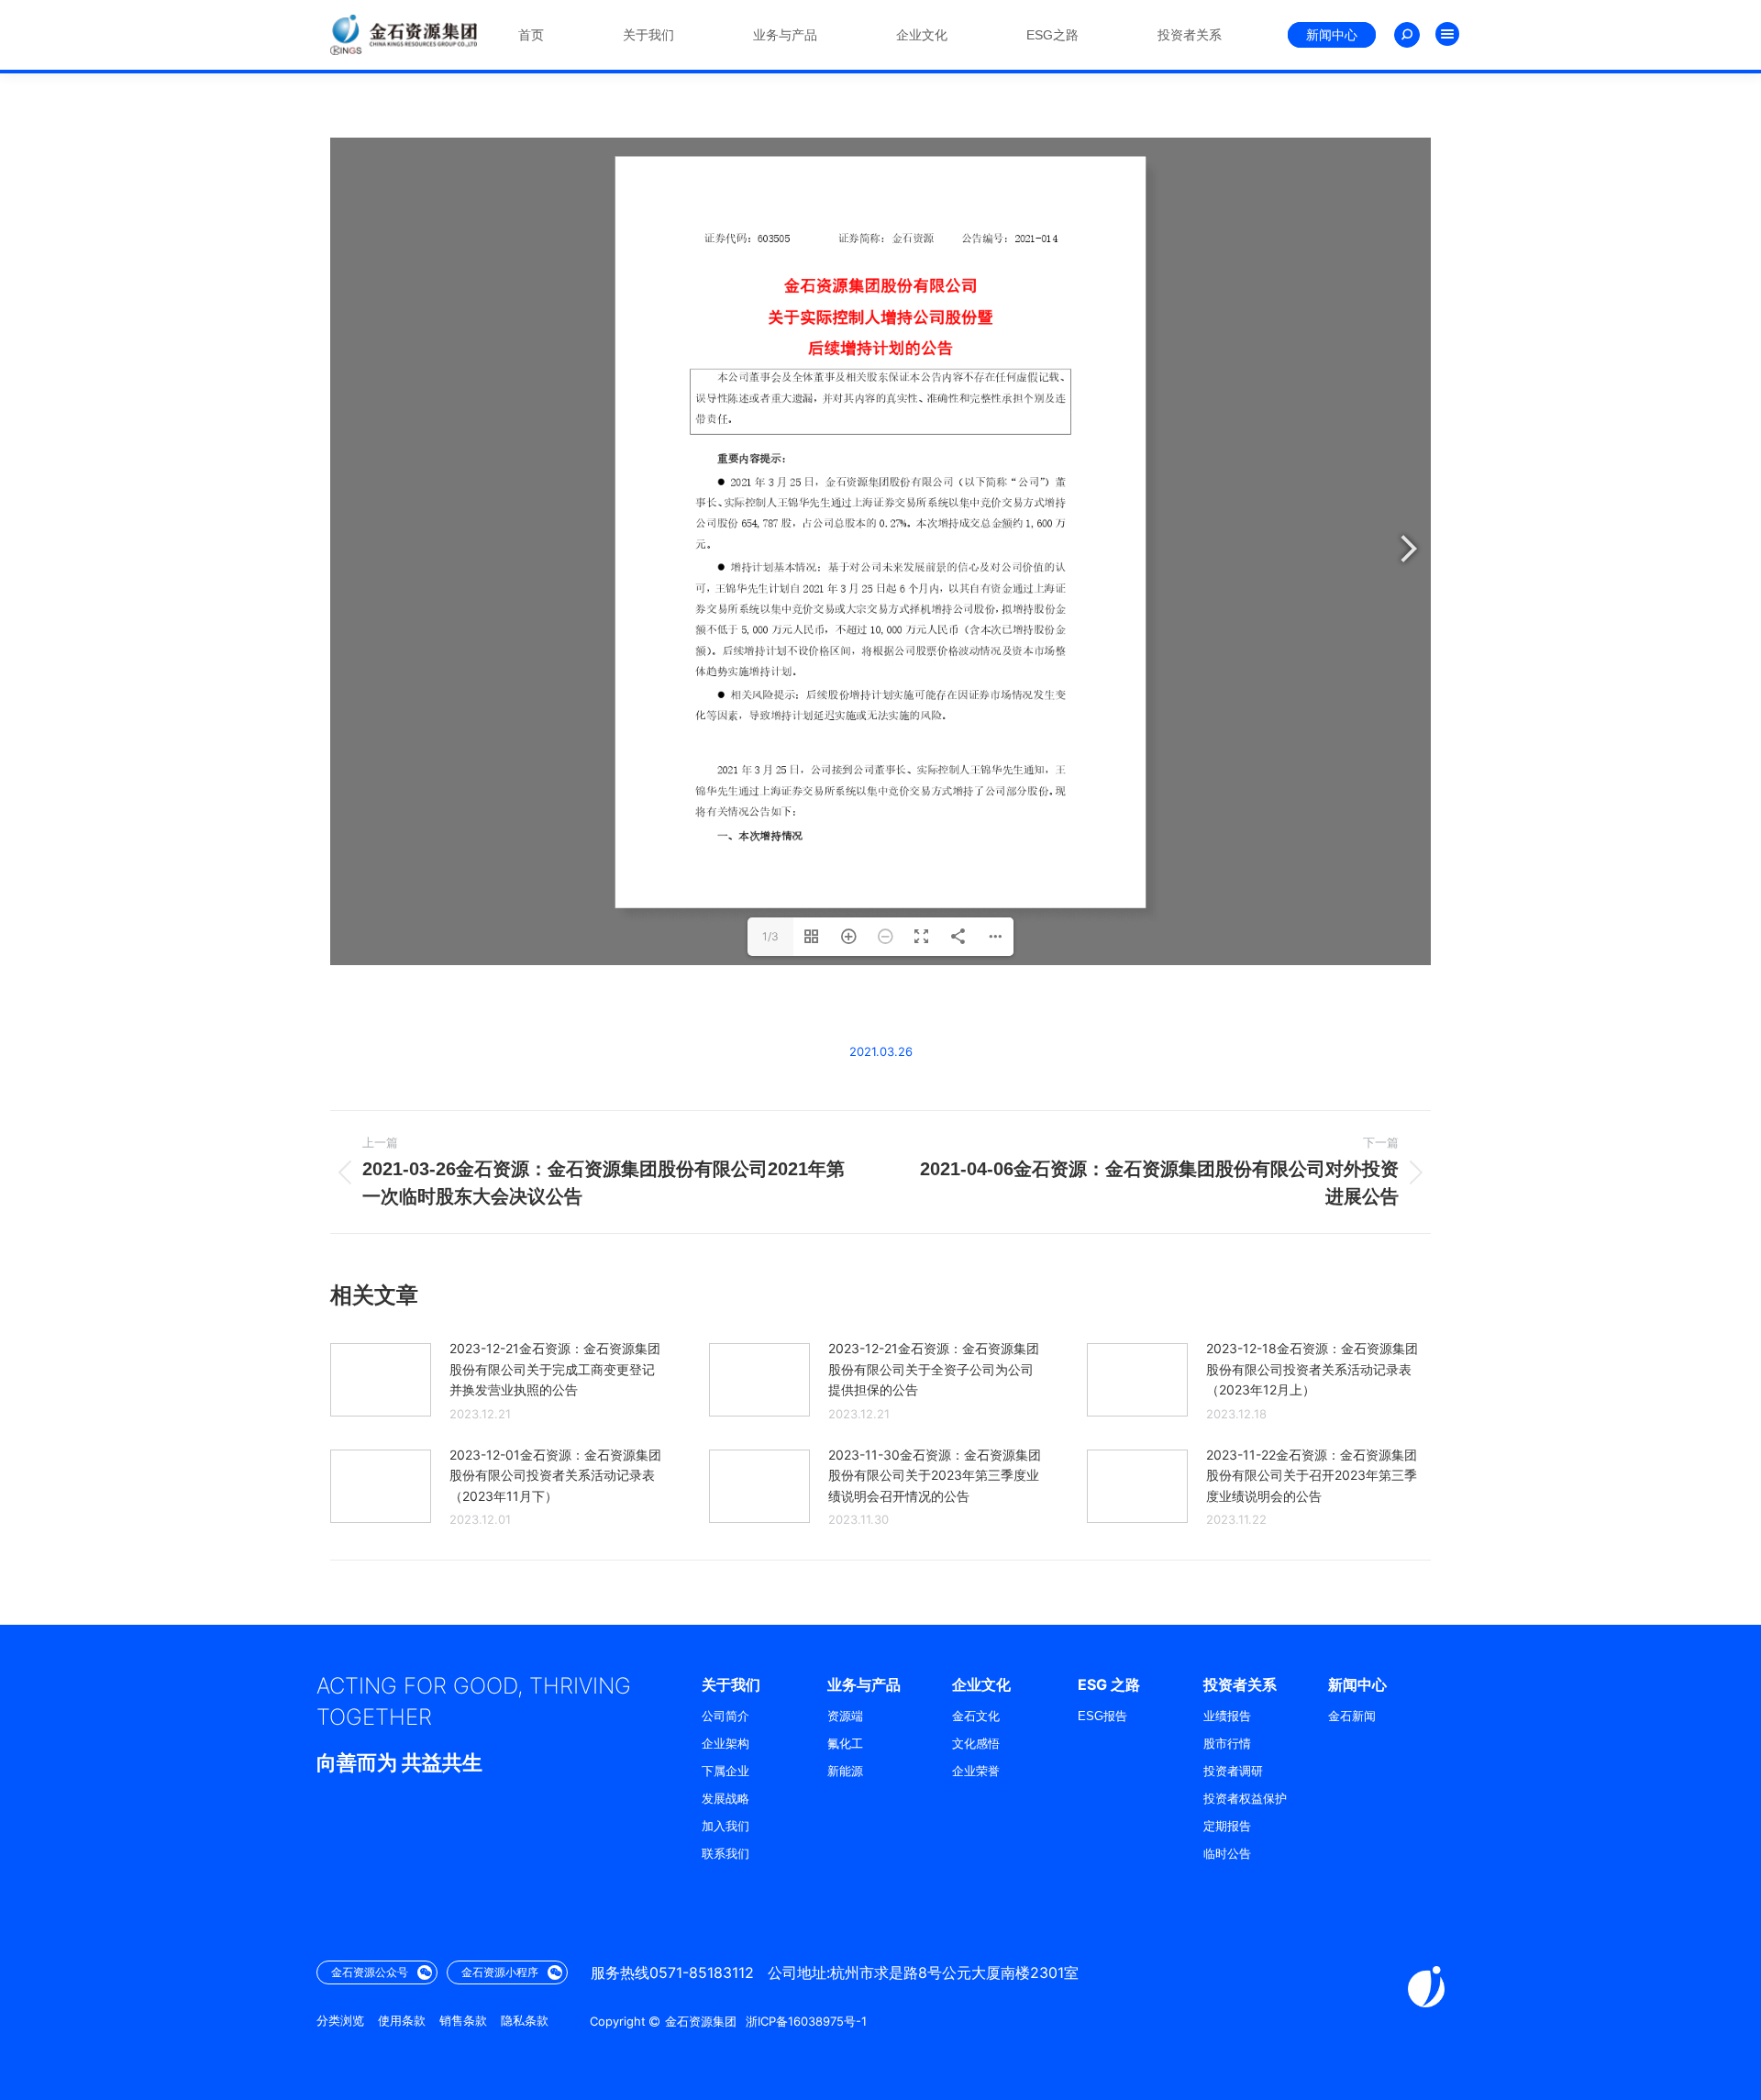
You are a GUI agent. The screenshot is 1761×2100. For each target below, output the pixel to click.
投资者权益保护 (1245, 1799)
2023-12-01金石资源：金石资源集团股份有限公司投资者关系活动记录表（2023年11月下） (555, 1475)
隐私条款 (525, 2021)
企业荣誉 (976, 1771)
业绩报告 (1227, 1716)
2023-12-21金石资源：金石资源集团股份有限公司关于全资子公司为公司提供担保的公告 (934, 1369)
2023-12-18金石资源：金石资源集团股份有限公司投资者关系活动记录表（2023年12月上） (1312, 1369)
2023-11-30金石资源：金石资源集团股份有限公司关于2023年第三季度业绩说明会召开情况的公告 (935, 1475)
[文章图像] (381, 1380)
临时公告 (1227, 1854)
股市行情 (1227, 1744)
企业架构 (725, 1744)
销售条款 (463, 2021)
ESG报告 (1102, 1716)
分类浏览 (340, 2021)
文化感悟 (976, 1744)
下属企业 (725, 1771)
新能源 (845, 1771)
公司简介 (725, 1716)
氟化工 (845, 1744)
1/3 (770, 936)
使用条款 (402, 2021)
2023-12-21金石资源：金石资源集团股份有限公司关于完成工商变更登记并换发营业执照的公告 (555, 1369)
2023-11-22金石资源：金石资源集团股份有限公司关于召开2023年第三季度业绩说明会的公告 (1312, 1475)
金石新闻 (1352, 1716)
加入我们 (725, 1826)
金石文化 (976, 1716)
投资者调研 (1233, 1771)
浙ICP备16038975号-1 (806, 2021)
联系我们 (725, 1854)
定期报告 (1227, 1826)
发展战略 (725, 1799)
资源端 (845, 1716)
